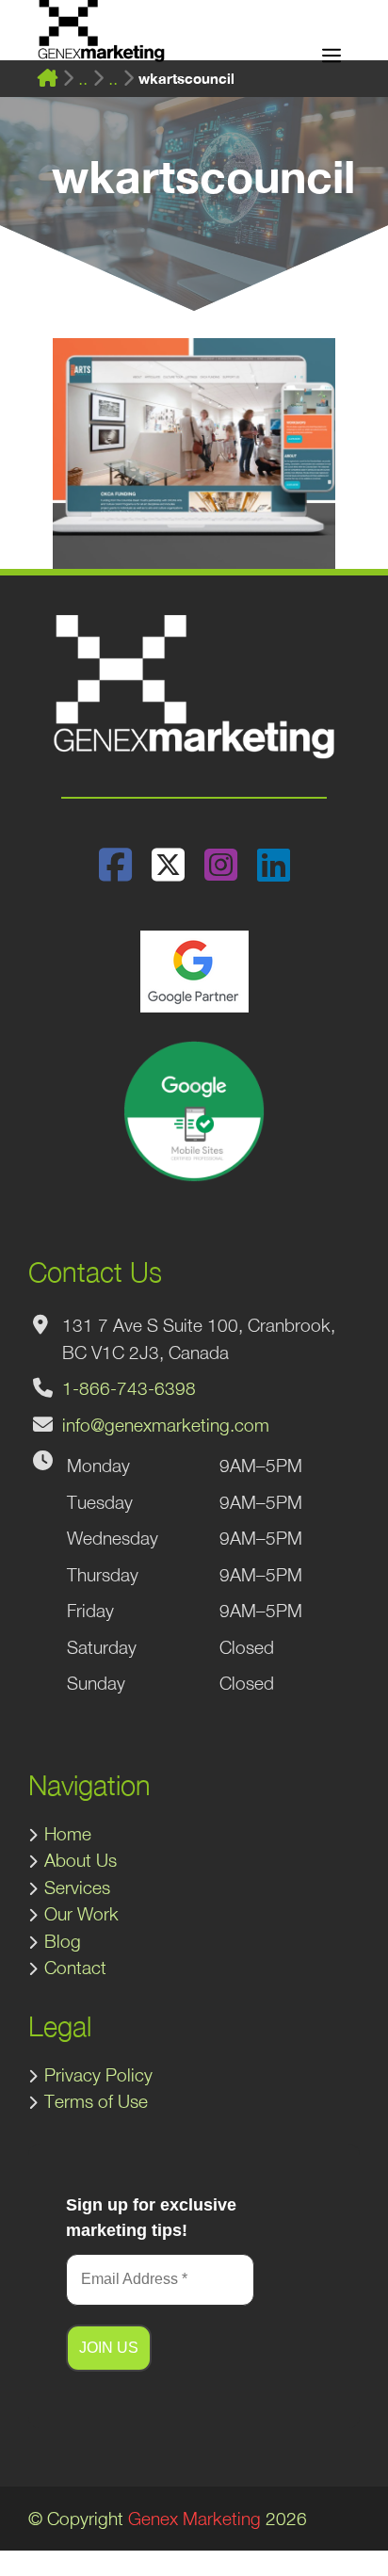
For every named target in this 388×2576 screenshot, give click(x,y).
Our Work (81, 1914)
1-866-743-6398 (129, 1388)
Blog (63, 1941)
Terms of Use (96, 2101)
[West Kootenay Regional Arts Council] (113, 79)
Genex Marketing (194, 2519)
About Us (81, 1860)
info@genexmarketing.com (166, 1425)
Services (77, 1887)
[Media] (83, 79)
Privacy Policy (98, 2075)
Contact (75, 1968)
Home (68, 1834)
